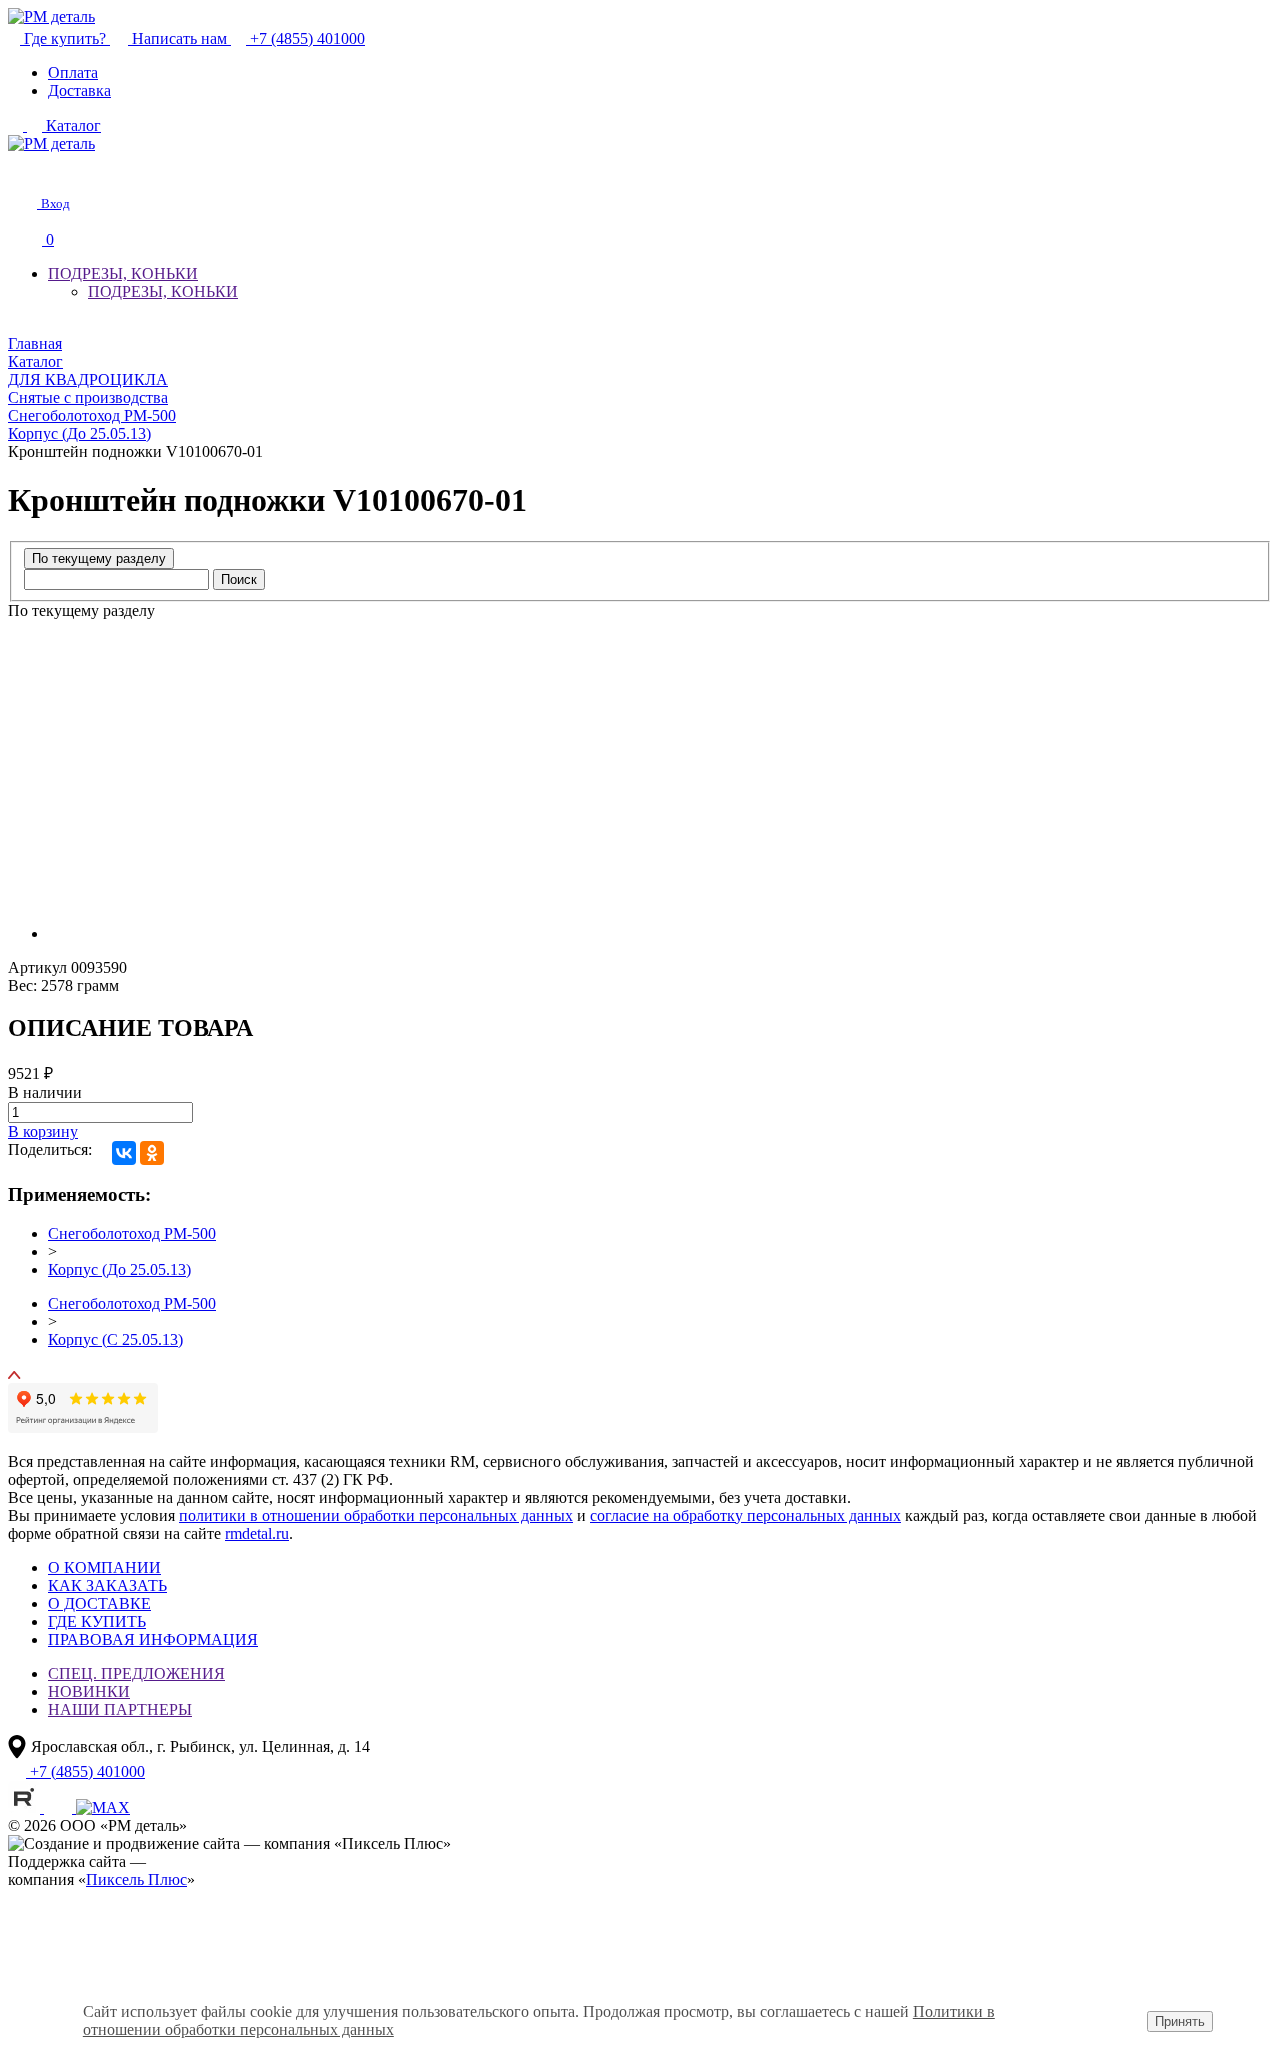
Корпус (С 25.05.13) (115, 1339)
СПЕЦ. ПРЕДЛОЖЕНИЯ (136, 1673)
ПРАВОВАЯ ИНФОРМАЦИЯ (153, 1639)
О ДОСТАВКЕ (99, 1603)
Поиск (239, 579)
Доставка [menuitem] (79, 90)
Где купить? (65, 38)
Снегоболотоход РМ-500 (132, 1233)
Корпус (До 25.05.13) (119, 1269)
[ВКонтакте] (124, 1153)
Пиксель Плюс (136, 1879)
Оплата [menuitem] (73, 72)
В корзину (43, 1131)
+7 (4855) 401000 (305, 38)
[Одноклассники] (152, 1153)
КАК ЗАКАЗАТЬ (107, 1585)
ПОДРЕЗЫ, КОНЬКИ (123, 273)
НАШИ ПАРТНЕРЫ (120, 1709)
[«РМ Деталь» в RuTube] (26, 1807)
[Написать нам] (22, 169)
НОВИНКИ (89, 1691)
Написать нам (179, 38)
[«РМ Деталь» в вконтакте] (60, 1807)
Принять (1180, 2021)
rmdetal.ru (257, 1533)
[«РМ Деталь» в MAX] (103, 1807)
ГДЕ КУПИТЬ (97, 1621)
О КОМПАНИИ (104, 1567)
